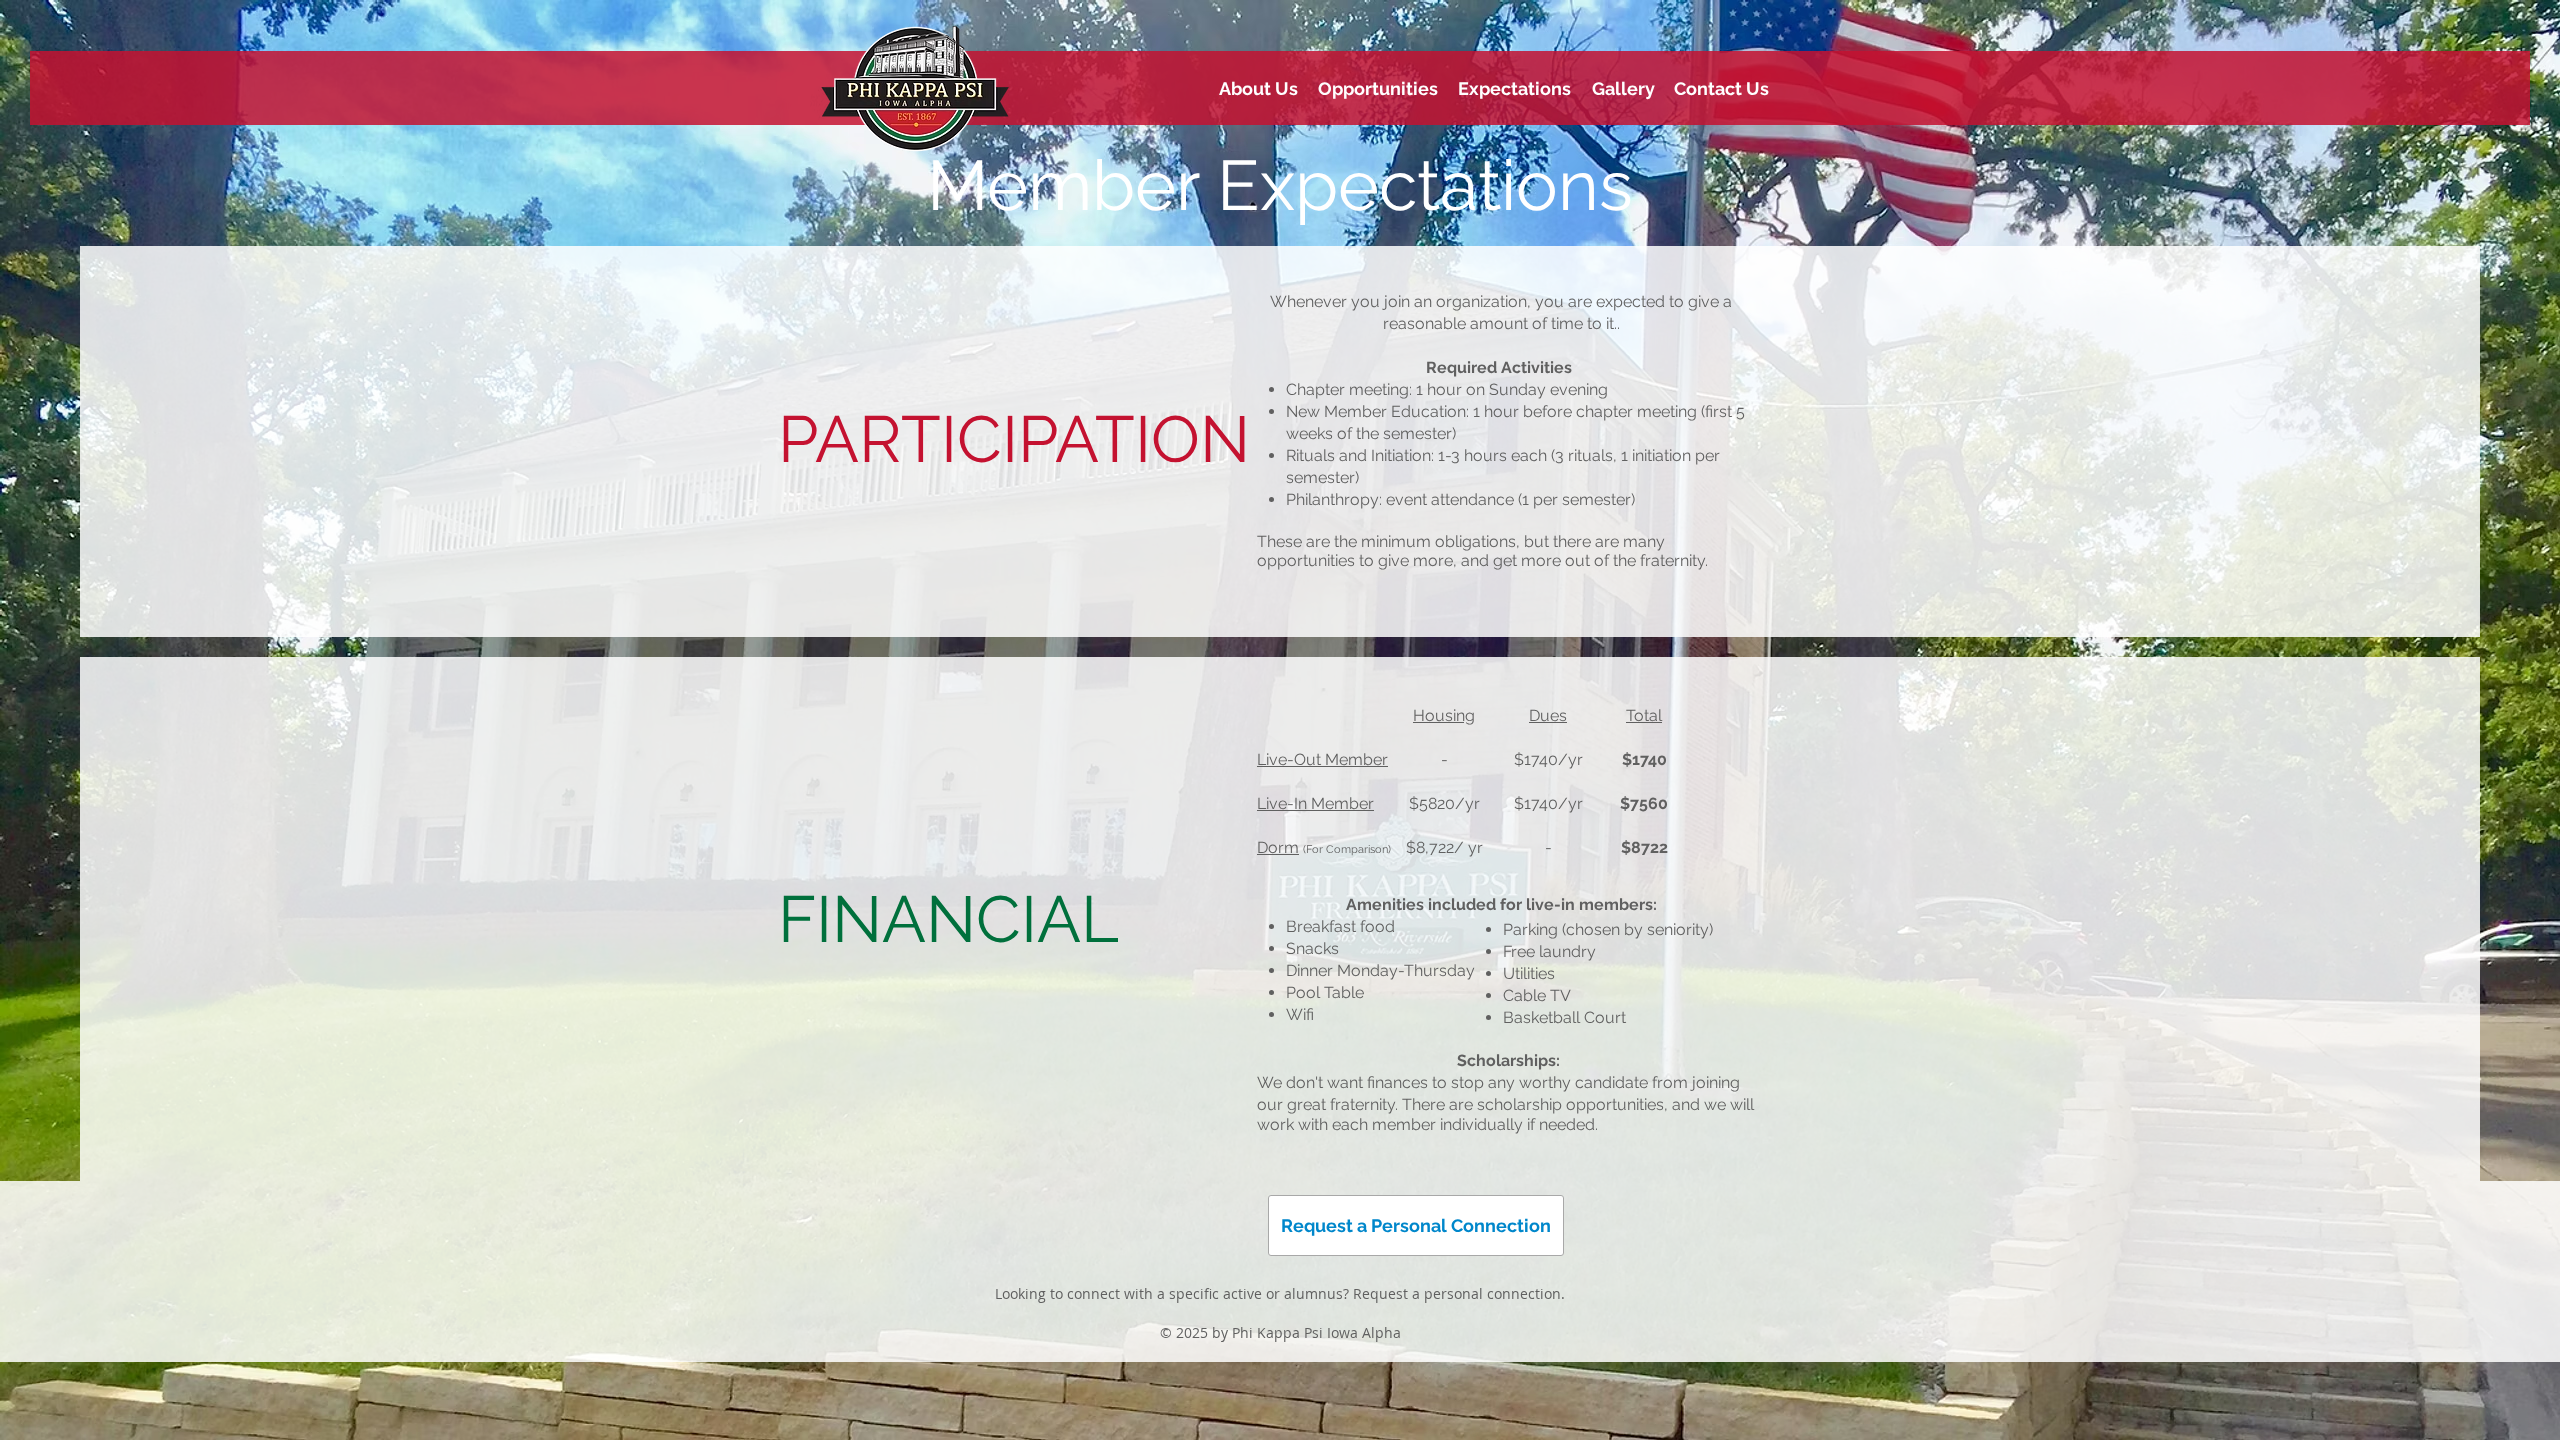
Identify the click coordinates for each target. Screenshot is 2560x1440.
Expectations (1514, 88)
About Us (1258, 88)
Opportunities (1378, 88)
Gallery (1623, 88)
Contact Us (1721, 88)
